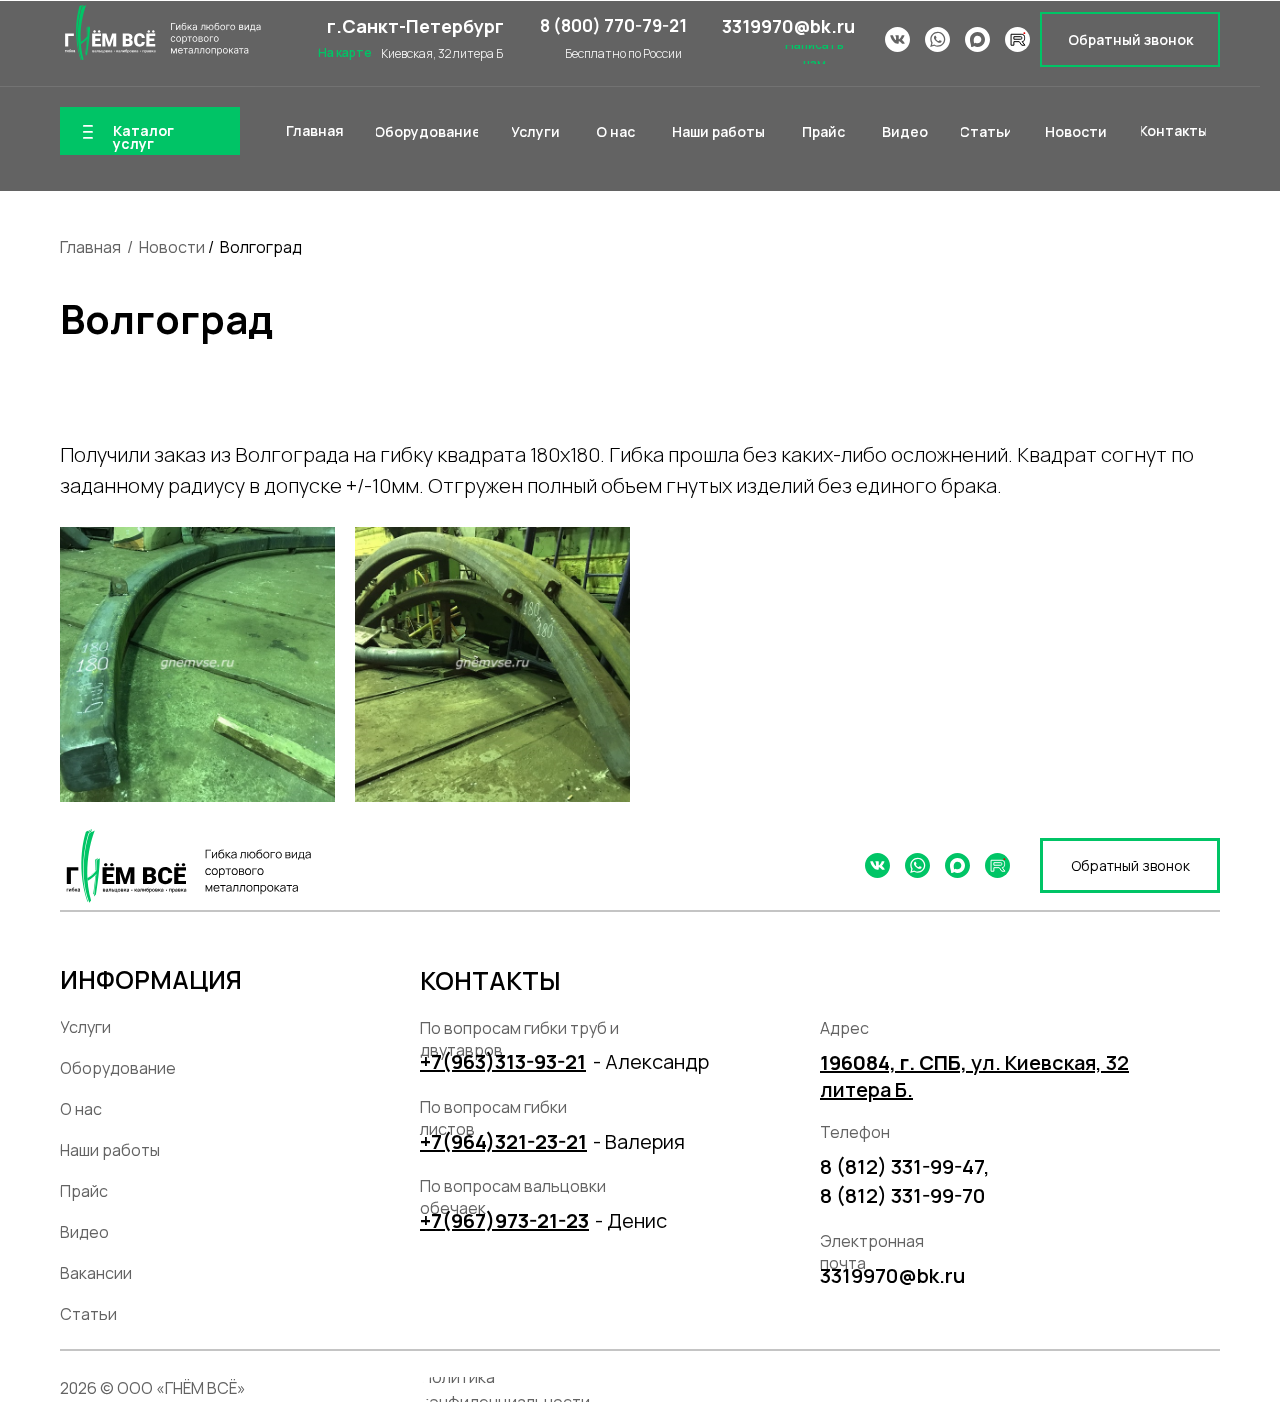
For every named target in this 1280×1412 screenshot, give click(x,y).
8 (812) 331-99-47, (905, 1166)
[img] (160, 32)
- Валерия (639, 1141)
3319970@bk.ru (788, 26)
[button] (1130, 39)
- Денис (631, 1220)
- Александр (651, 1061)
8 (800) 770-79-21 (613, 25)
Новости (172, 247)
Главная (90, 247)
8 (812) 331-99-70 (902, 1195)
